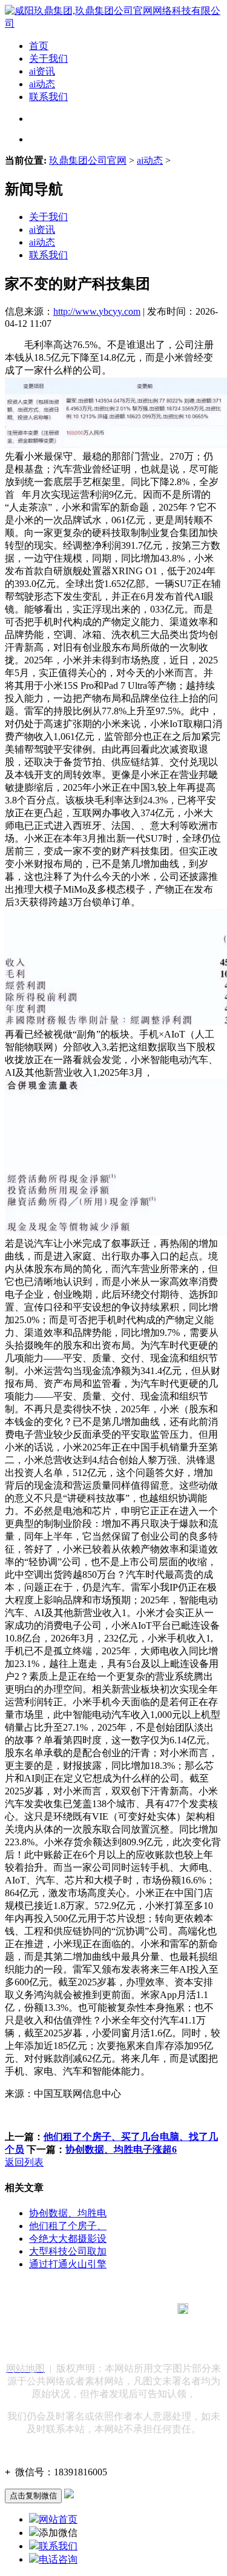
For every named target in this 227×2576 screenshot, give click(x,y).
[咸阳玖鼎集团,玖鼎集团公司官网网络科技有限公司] (113, 23)
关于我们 (48, 59)
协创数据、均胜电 (68, 2213)
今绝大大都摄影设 (68, 2239)
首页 (39, 46)
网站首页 (58, 2519)
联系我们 (48, 97)
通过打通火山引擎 (68, 2264)
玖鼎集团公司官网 (88, 160)
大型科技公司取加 (68, 2251)
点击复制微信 (33, 2496)
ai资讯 (42, 71)
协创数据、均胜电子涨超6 (121, 2149)
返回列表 (24, 2162)
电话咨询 (58, 2559)
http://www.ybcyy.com (97, 311)
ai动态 (42, 84)
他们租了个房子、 (68, 2226)
